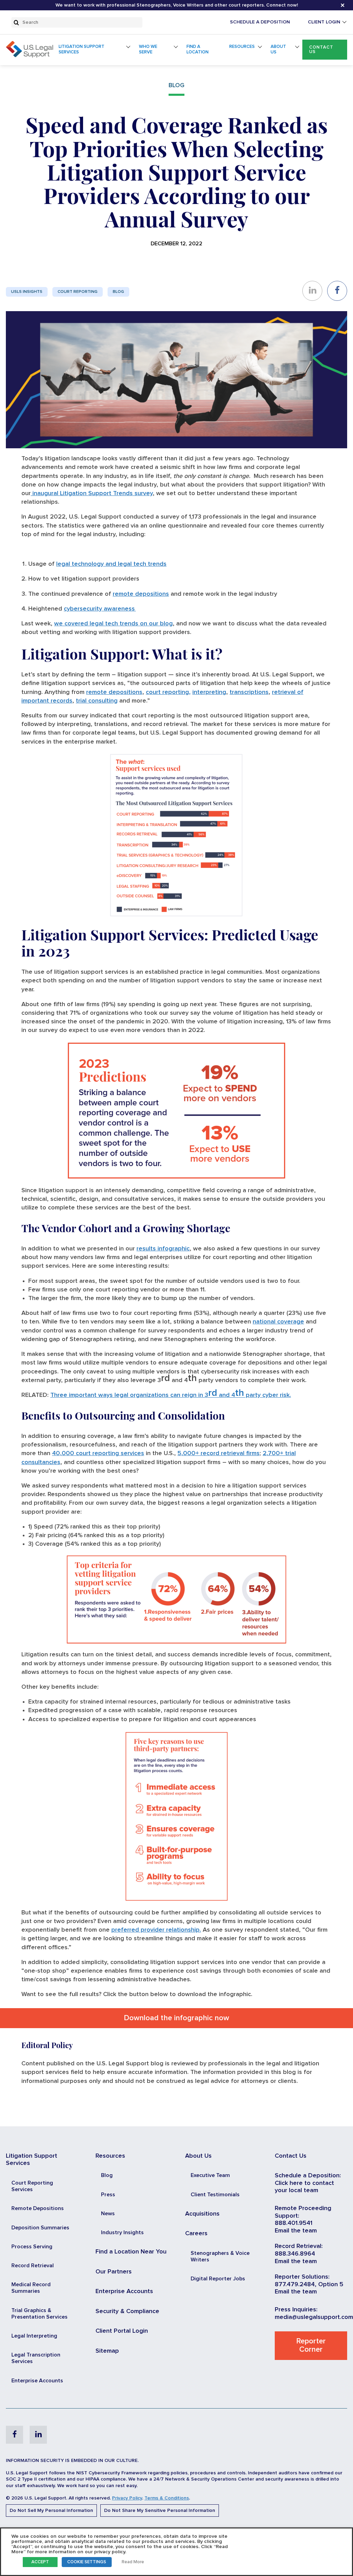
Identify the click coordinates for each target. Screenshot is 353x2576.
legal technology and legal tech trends (111, 564)
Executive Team (210, 2175)
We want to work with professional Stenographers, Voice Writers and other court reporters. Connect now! (177, 5)
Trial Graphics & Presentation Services (39, 2314)
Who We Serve (148, 49)
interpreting (209, 692)
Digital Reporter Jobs (218, 2279)
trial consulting (97, 701)
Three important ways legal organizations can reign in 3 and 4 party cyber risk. (171, 1395)
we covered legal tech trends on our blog (113, 624)
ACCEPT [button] (40, 2562)
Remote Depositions (38, 2208)
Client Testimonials (215, 2195)
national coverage (278, 1322)
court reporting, (168, 692)
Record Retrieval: (299, 2246)
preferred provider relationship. (156, 1930)
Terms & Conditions (167, 2498)
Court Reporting (78, 292)
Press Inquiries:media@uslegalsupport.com (314, 2313)
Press (108, 2195)
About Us (278, 49)
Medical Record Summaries (31, 2288)
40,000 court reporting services (98, 1453)
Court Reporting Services (32, 2186)
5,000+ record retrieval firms (219, 1453)
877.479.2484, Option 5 (309, 2284)
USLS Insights (27, 292)
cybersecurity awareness (100, 609)
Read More (133, 2562)
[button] (325, 50)
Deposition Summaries (40, 2228)
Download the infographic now (176, 2018)
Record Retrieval (33, 2266)
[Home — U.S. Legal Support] (29, 56)
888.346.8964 (295, 2254)
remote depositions (141, 594)
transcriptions (249, 692)
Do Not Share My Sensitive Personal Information (160, 2511)
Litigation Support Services (82, 49)
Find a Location (198, 49)
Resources (242, 47)
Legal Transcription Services (36, 2358)
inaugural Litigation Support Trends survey (92, 493)
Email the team (296, 2231)
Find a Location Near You (131, 2252)
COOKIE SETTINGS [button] (87, 2562)
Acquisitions (202, 2214)
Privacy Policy (127, 2498)
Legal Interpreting (34, 2336)
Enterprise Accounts (37, 2381)
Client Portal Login (122, 2331)
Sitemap (107, 2351)
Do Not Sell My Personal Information (51, 2511)
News (108, 2214)
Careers (196, 2233)
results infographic (163, 1249)
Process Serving (32, 2247)
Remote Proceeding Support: (303, 2212)
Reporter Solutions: (302, 2277)
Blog (118, 292)
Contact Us (321, 50)
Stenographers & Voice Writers (220, 2256)
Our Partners (114, 2272)
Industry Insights (122, 2232)
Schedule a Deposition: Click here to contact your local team (308, 2183)
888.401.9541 (294, 2223)
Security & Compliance (127, 2311)
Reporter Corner (311, 2345)
